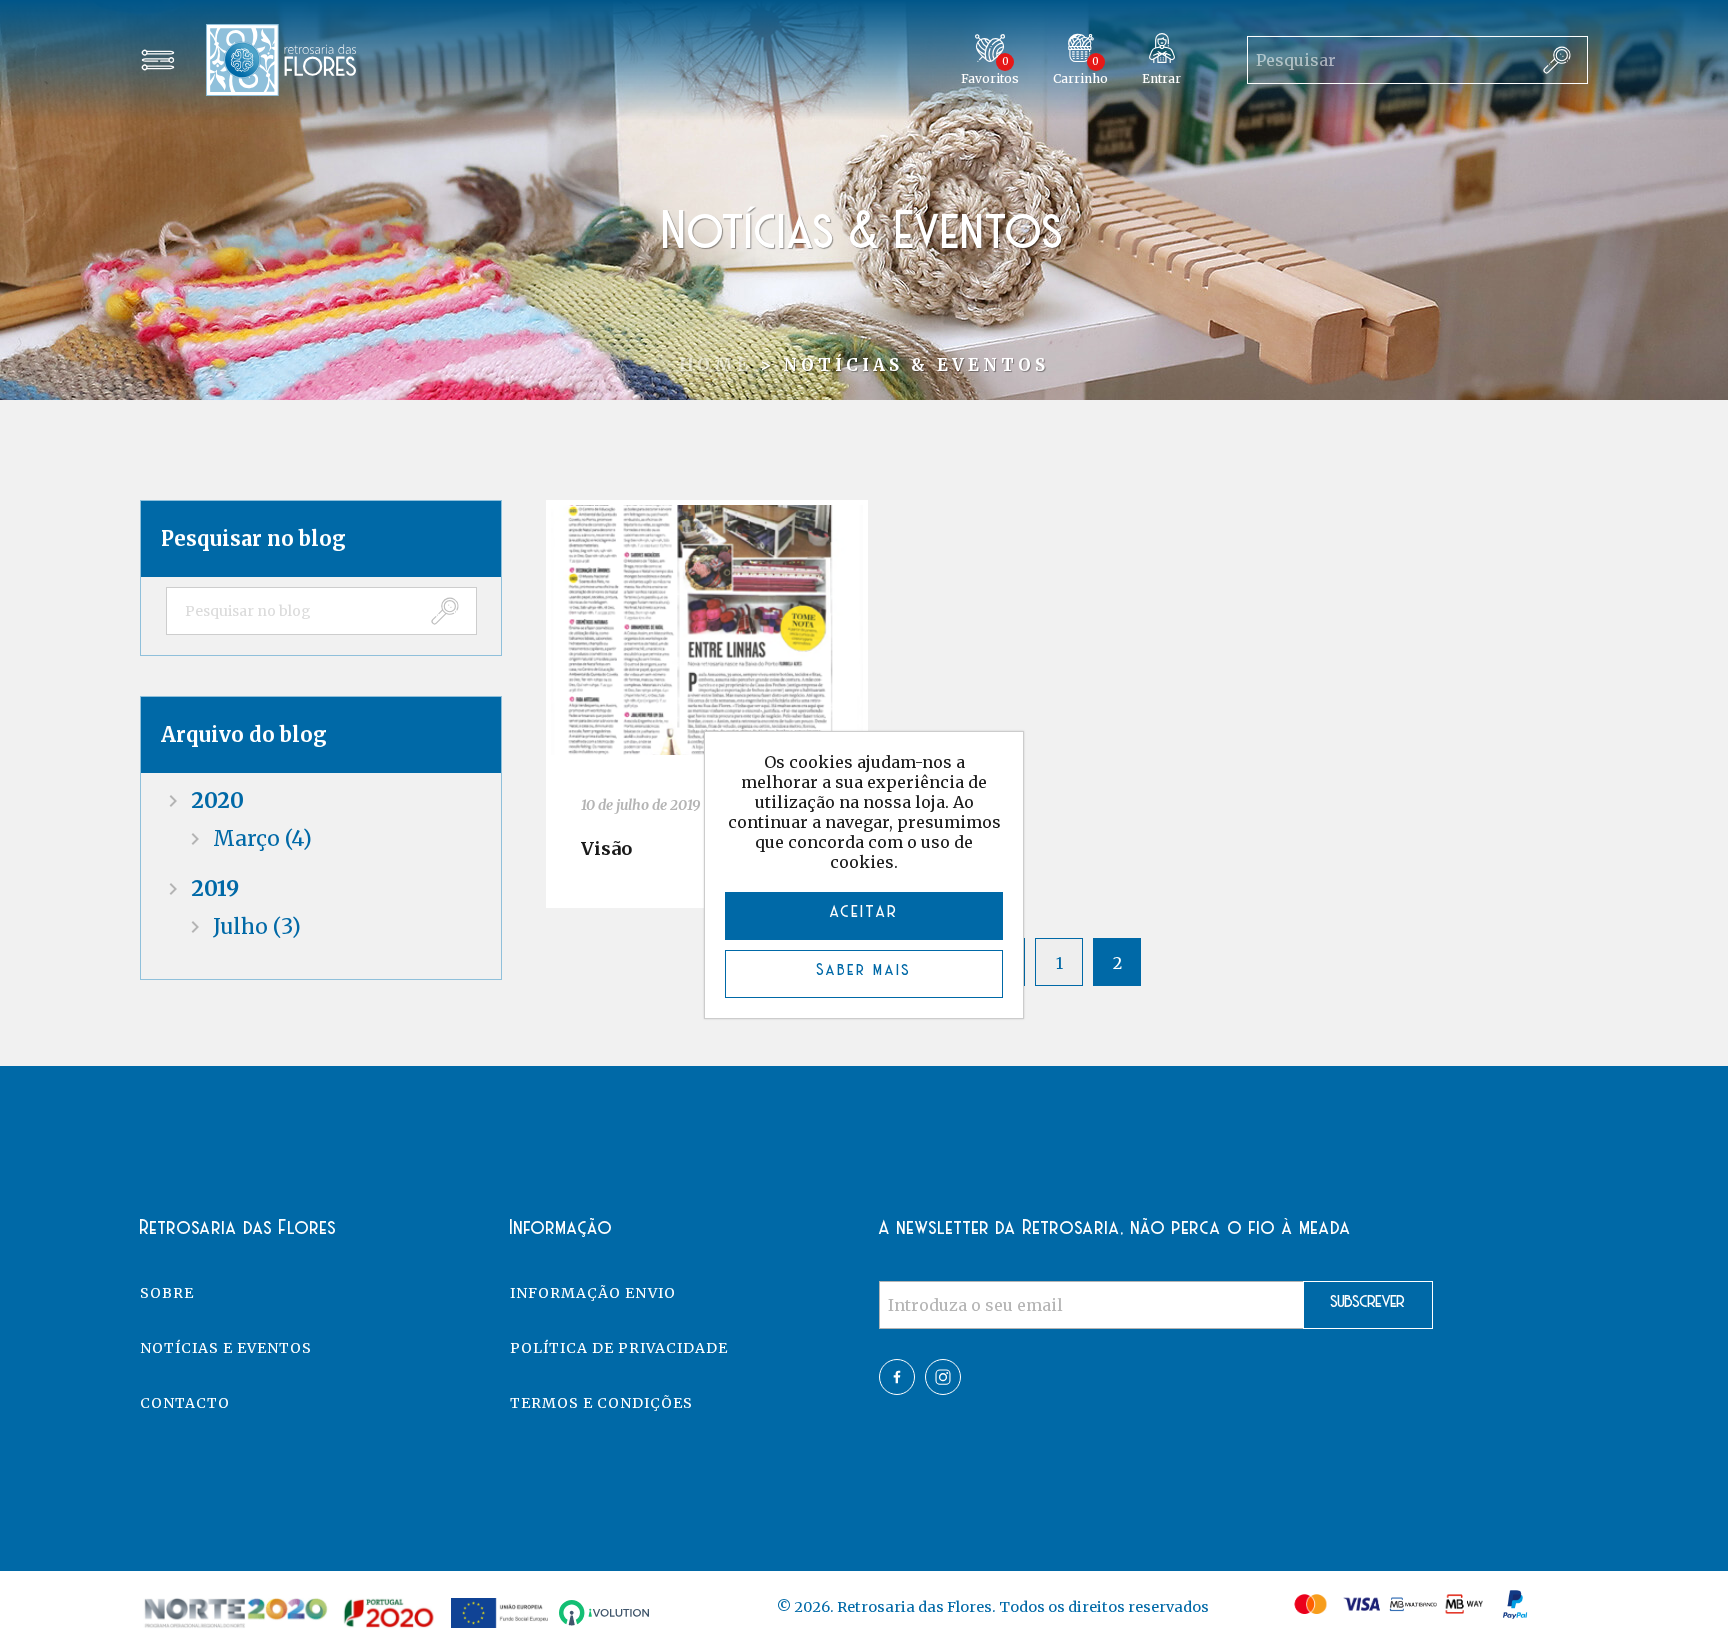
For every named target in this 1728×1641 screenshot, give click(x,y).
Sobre (167, 1293)
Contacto (185, 1403)
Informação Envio (593, 1293)
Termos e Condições (601, 1403)
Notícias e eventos (226, 1348)
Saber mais (864, 971)
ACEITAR (864, 913)
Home (715, 365)
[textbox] (291, 611)
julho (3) (257, 926)
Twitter (943, 1377)
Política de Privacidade (619, 1348)
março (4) (262, 838)
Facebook (897, 1377)
